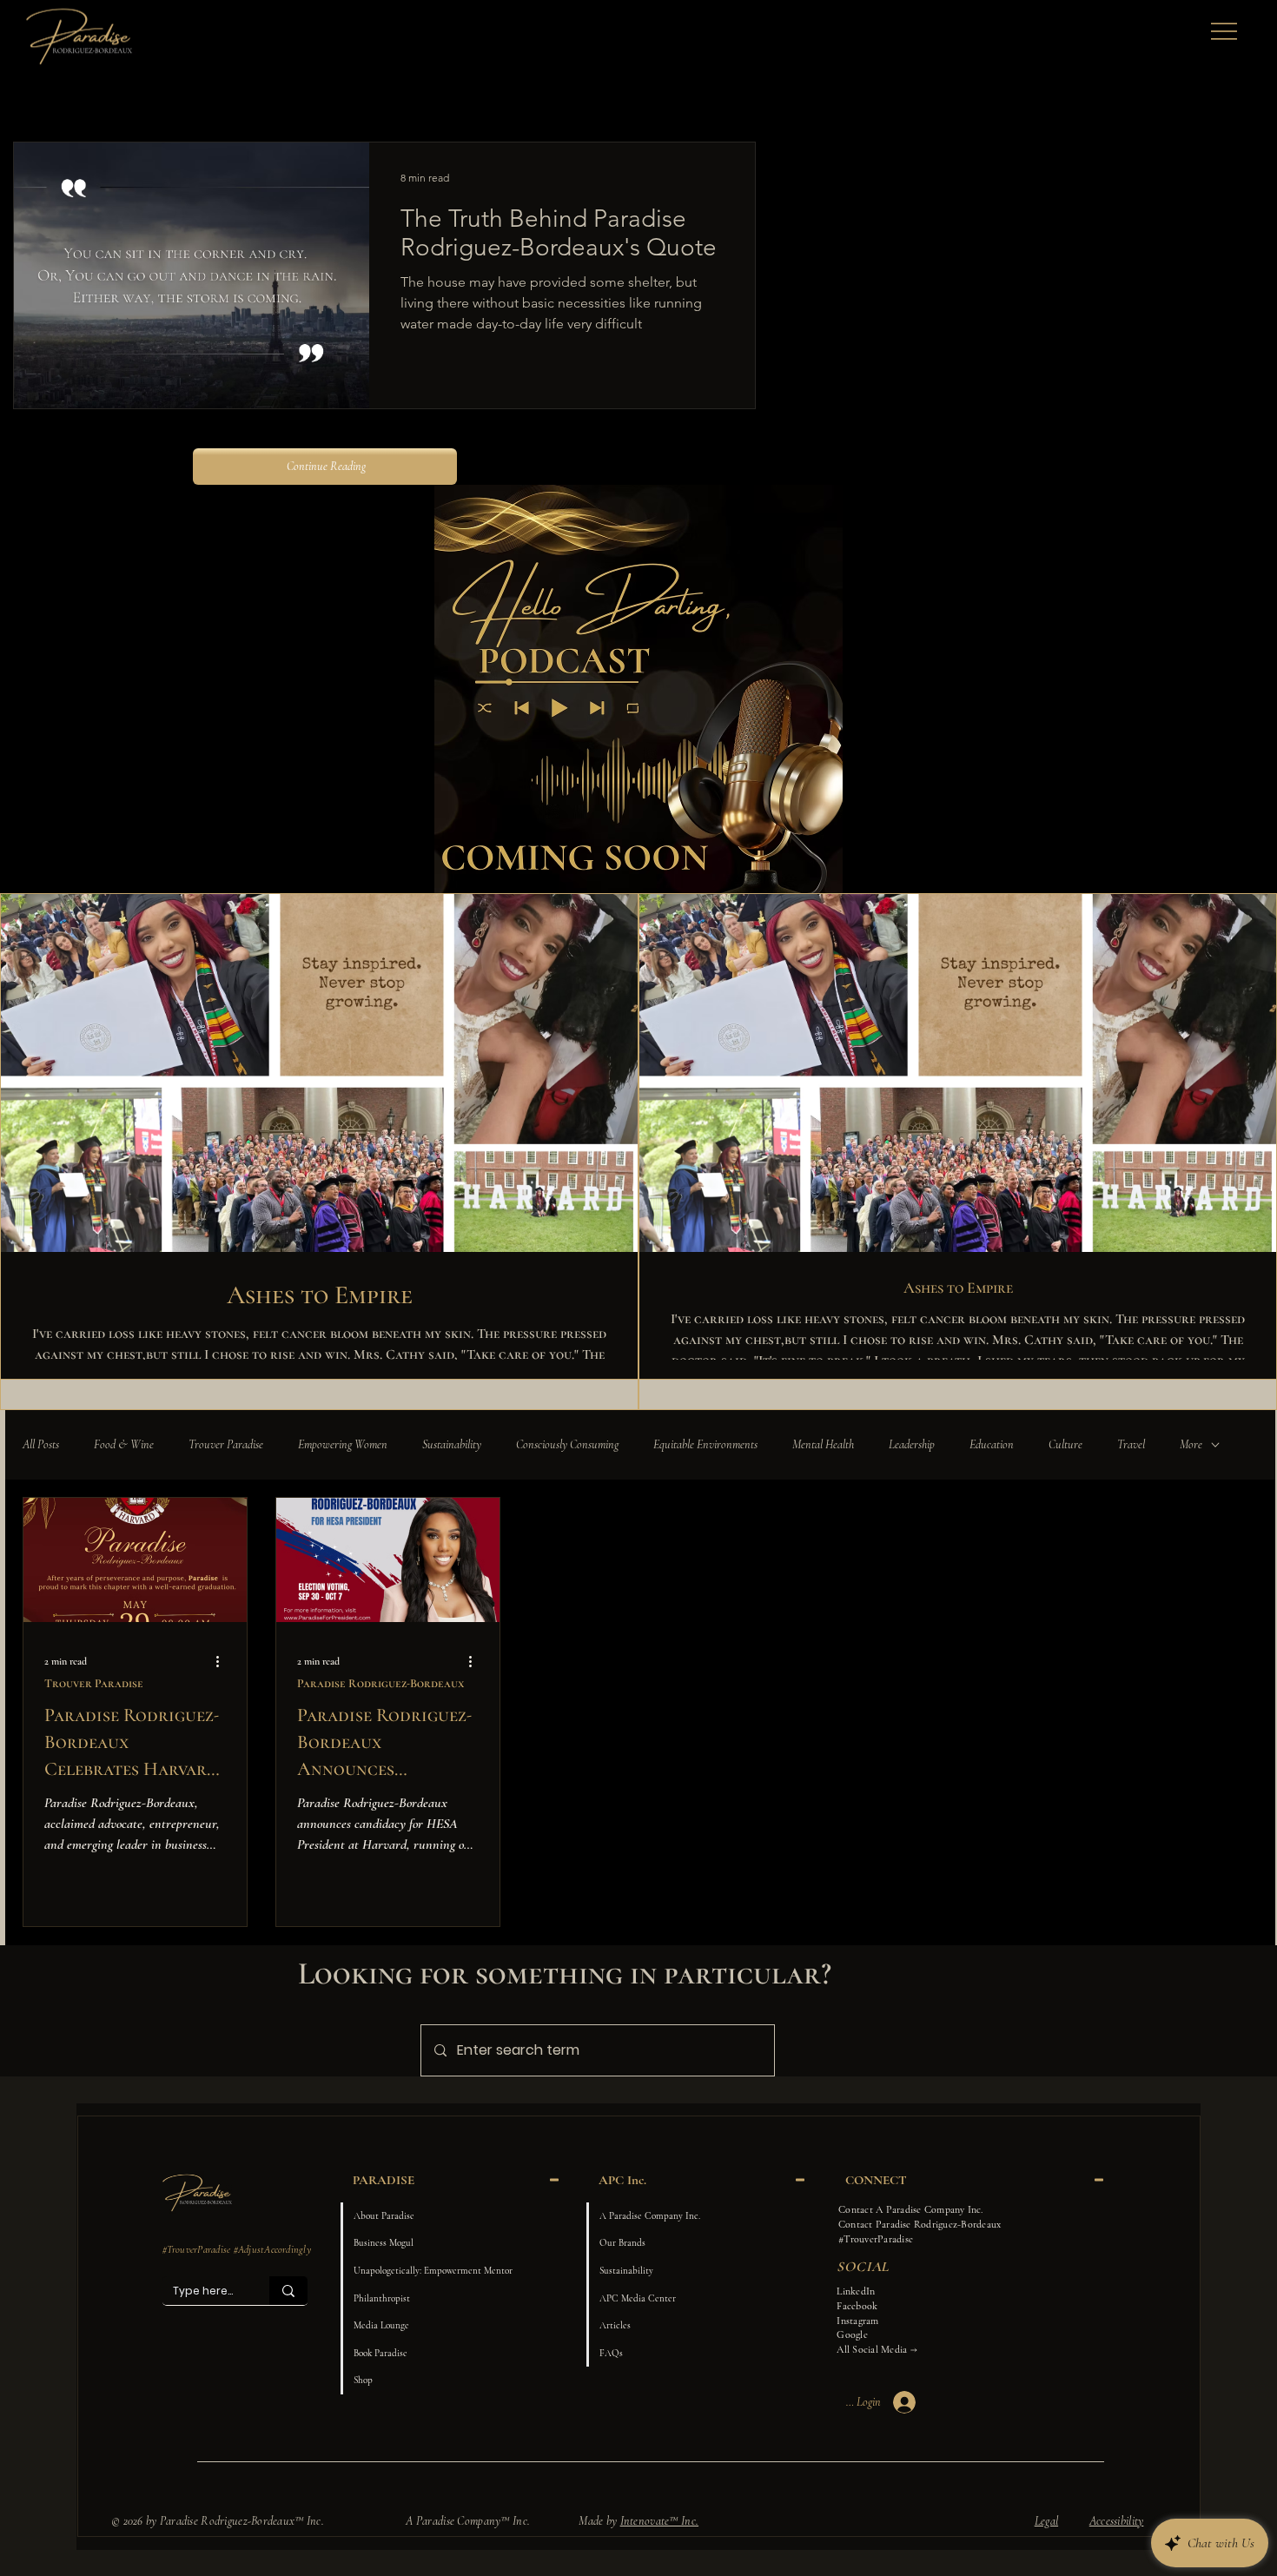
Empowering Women (343, 1444)
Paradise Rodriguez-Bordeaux (380, 1683)
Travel (1131, 1444)
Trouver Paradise (226, 1444)
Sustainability (452, 1444)
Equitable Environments (705, 1444)
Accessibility (1117, 2521)
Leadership (912, 1444)
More (1191, 1444)
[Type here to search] (288, 2290)
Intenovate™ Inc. (659, 2521)
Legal (1046, 2521)
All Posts (41, 1444)
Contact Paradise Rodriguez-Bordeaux (920, 2224)
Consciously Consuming (567, 1444)
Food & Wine (124, 1444)
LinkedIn (856, 2291)
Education (992, 1444)
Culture (1065, 1444)
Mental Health (823, 1444)
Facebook (857, 2306)
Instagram (857, 2321)
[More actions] (223, 1661)
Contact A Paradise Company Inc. (910, 2209)
